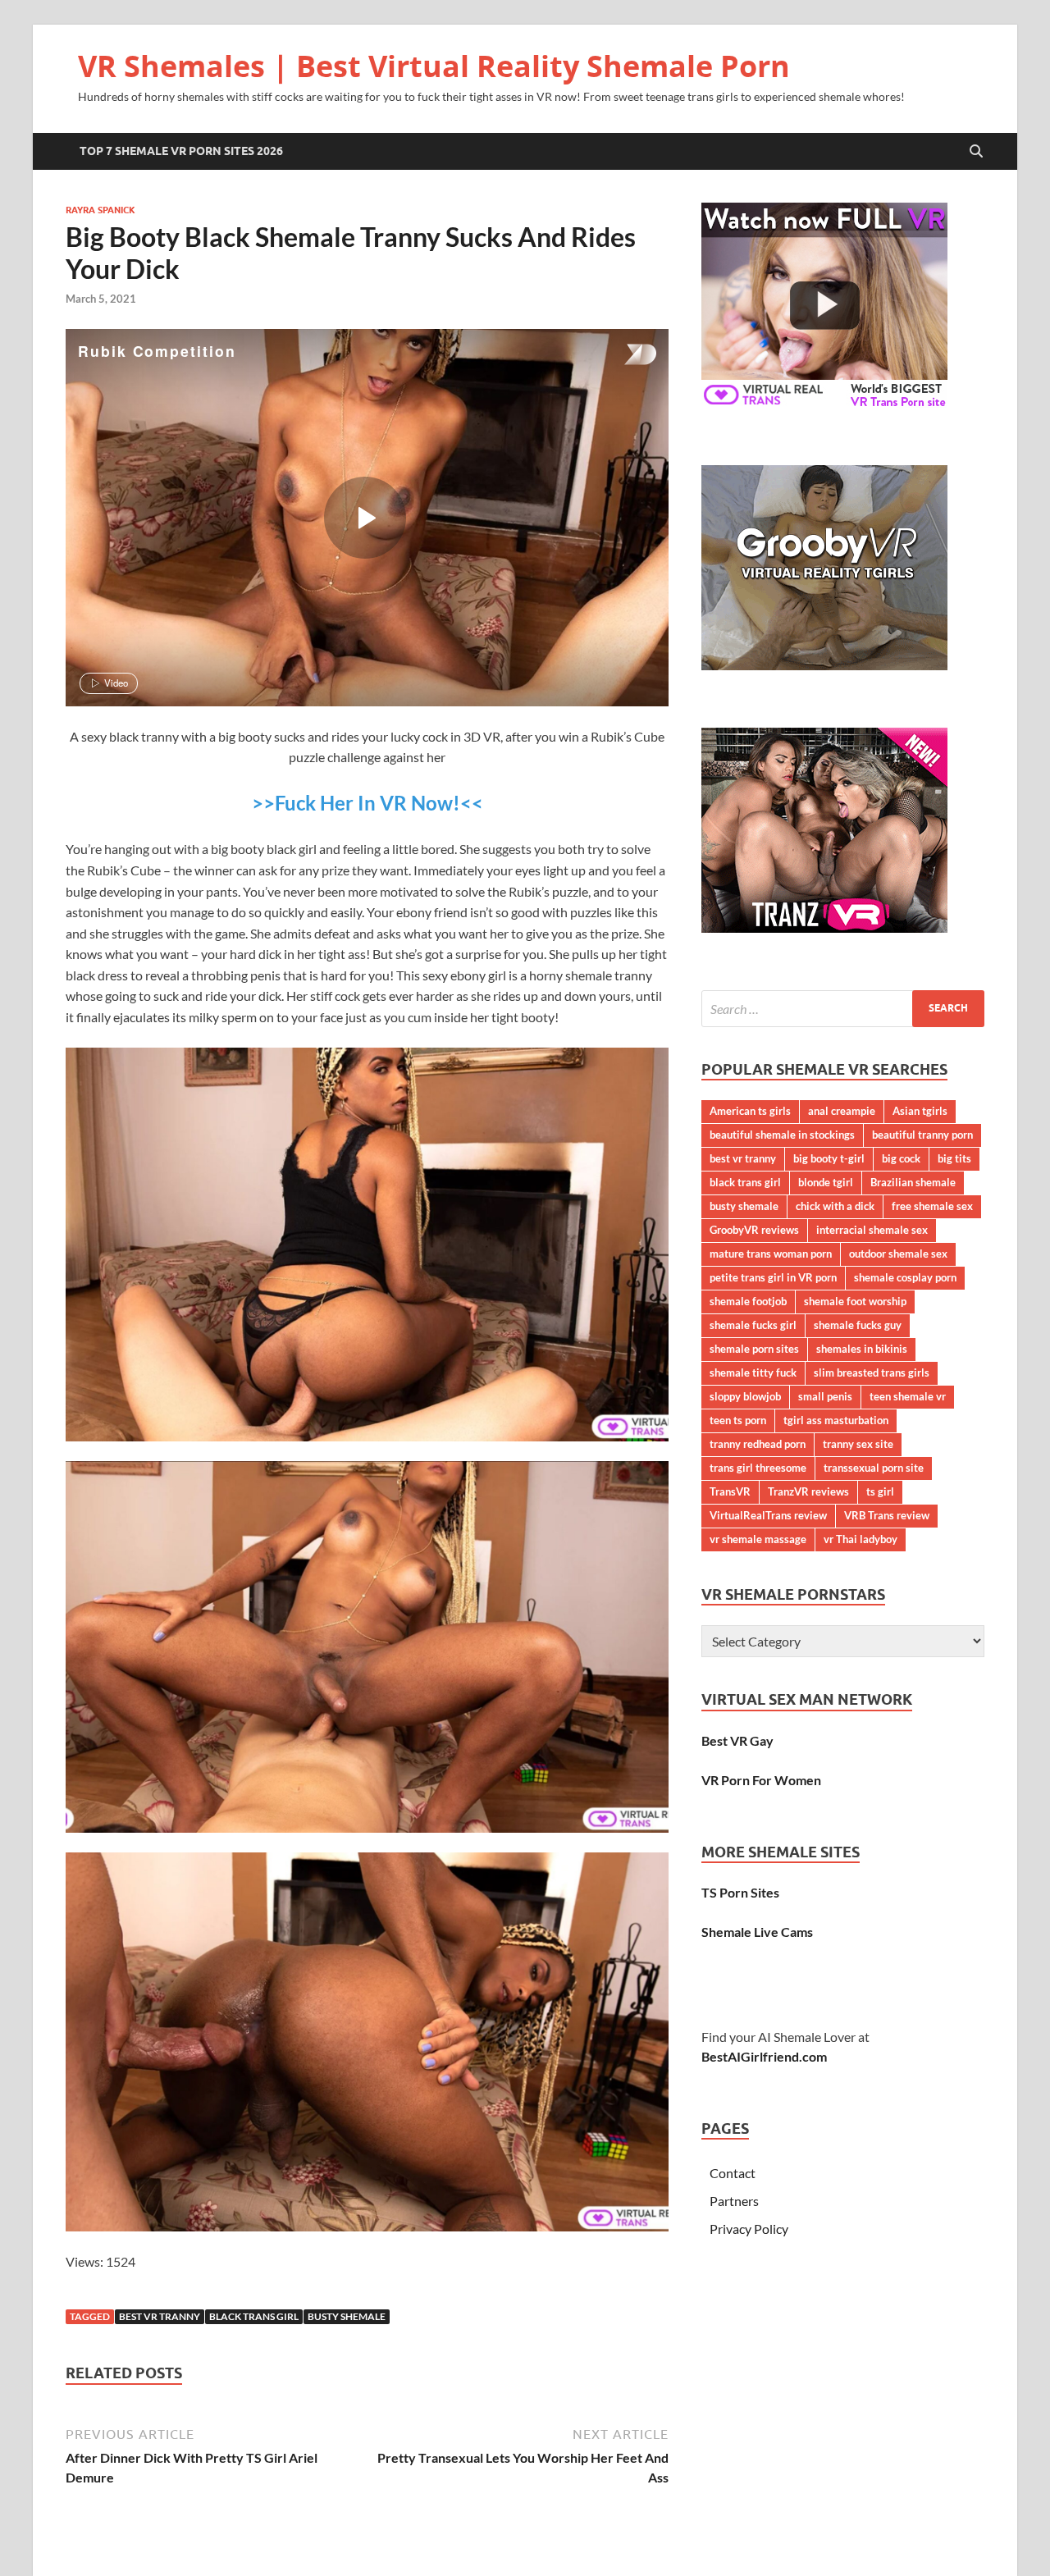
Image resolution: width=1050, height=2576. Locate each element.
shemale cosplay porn (905, 1277)
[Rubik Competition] (365, 518)
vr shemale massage (758, 1539)
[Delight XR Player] (619, 356)
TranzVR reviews (808, 1491)
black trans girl (254, 2316)
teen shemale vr (908, 1396)
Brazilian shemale (913, 1182)
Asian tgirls (920, 1111)
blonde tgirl (826, 1182)
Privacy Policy (749, 2229)
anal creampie (842, 1111)
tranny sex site (858, 1444)
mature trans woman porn (771, 1254)
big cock (901, 1158)
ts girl (880, 1491)
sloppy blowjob (745, 1396)
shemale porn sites (754, 1349)
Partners (734, 2201)
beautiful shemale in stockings (782, 1135)
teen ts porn (738, 1420)
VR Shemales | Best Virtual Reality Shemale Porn (434, 66)
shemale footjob (748, 1301)
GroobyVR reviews (754, 1230)
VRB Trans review (887, 1515)
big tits (954, 1158)
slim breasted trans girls (872, 1372)
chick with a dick (835, 1206)
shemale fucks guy (858, 1325)
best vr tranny (160, 2316)
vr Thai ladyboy (861, 1539)
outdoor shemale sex (898, 1254)
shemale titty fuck (753, 1372)
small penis (825, 1396)
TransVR (730, 1491)
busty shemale (347, 2316)
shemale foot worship (855, 1301)
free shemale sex (932, 1206)
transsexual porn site (874, 1468)
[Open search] (976, 152)
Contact (733, 2173)
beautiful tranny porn (922, 1135)
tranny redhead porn (758, 1444)
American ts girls (750, 1111)
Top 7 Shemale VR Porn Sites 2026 (181, 151)
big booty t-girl (829, 1158)
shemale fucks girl (753, 1325)
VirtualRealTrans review (768, 1515)
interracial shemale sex (872, 1230)
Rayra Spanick (100, 210)
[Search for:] (843, 1009)
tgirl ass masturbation (836, 1420)
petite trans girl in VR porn (773, 1277)
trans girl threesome (758, 1468)
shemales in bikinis (862, 1349)
